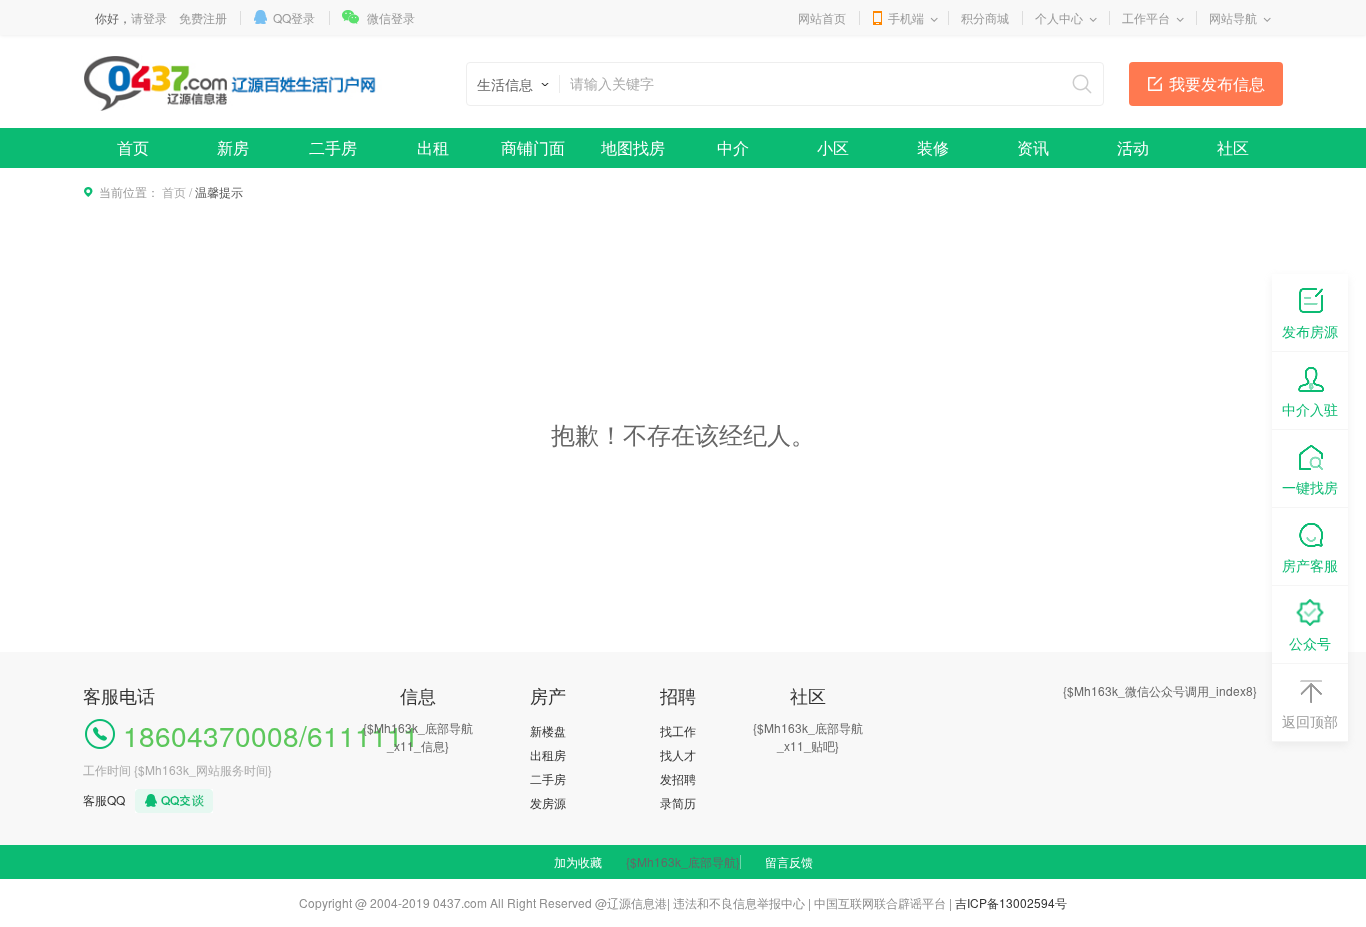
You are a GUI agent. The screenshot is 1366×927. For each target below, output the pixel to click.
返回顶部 (1310, 721)
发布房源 (1310, 331)
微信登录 (391, 17)
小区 (833, 147)
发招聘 (678, 778)
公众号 (1310, 643)
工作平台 (1146, 17)
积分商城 (985, 17)
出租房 (548, 754)
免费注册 (203, 17)
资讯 (1033, 147)
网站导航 (1233, 17)
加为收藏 (578, 861)
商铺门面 (533, 147)
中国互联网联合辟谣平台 (880, 902)
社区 (1233, 147)
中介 (733, 147)
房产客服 (1310, 565)
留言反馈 (789, 861)
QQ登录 (294, 17)
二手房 (333, 147)
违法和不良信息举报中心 (739, 902)
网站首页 (822, 17)
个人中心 (1059, 17)
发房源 (548, 802)
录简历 (678, 802)
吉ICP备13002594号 (1011, 902)
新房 (233, 147)
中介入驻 (1310, 409)
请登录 (149, 17)
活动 (1133, 147)
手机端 (906, 17)
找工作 (678, 730)
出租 (433, 147)
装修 (933, 147)
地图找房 (633, 147)
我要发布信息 (1217, 83)
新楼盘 (548, 730)
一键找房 (1310, 487)
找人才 (678, 754)
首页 (133, 147)
